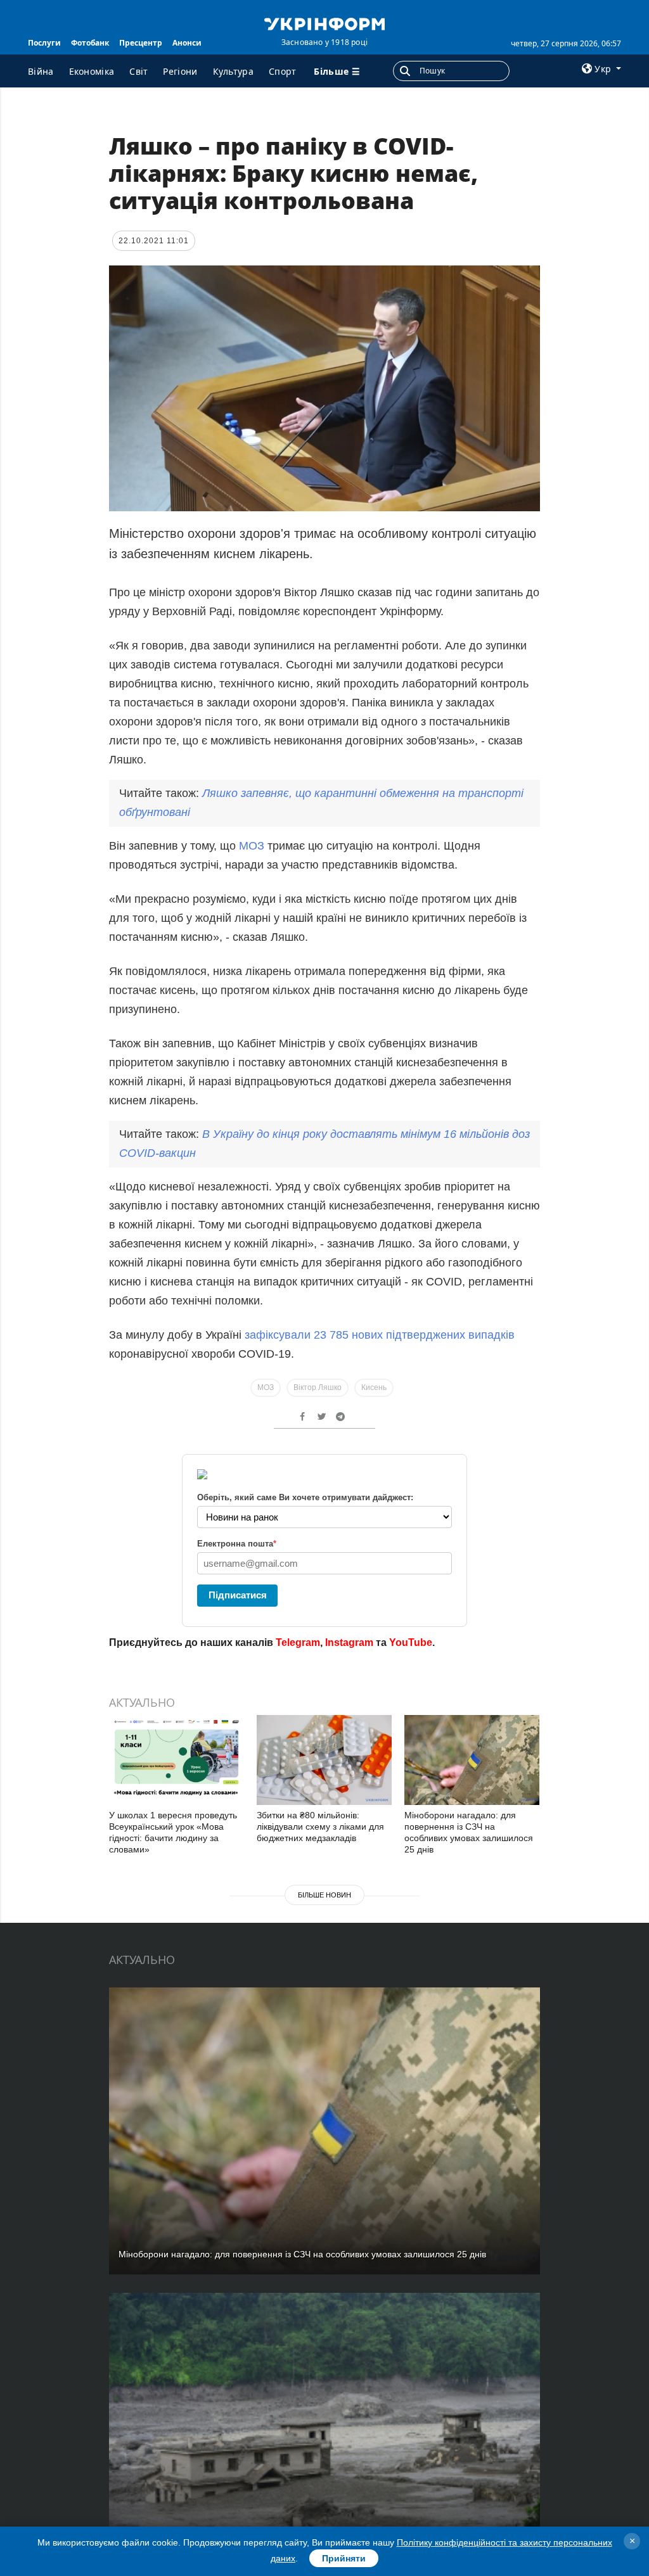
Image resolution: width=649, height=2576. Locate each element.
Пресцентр (141, 43)
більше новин (324, 1895)
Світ (138, 71)
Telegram (298, 1642)
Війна (41, 71)
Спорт (283, 71)
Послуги (44, 43)
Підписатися (238, 1595)
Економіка (92, 71)
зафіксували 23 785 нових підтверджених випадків (380, 1335)
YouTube (411, 1642)
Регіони (180, 71)
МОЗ (252, 846)
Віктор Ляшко (318, 1387)
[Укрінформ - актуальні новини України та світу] (324, 23)
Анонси (187, 43)
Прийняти (344, 2558)
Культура (233, 71)
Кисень (374, 1387)
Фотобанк (90, 43)
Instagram (349, 1642)
